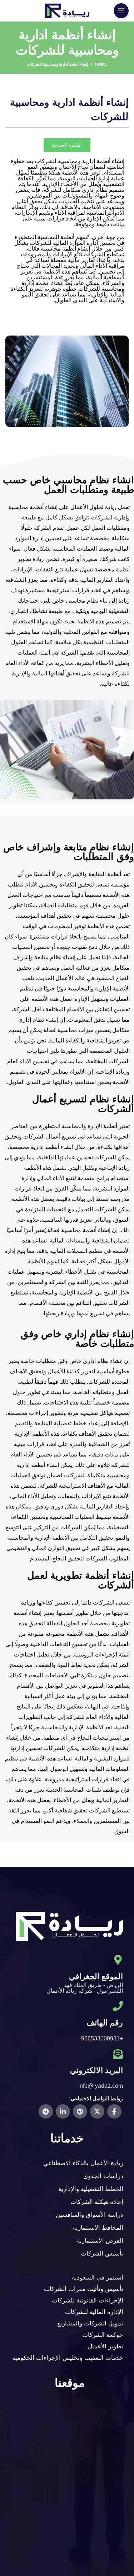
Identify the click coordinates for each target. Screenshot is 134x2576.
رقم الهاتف (105, 2023)
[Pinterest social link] (80, 2111)
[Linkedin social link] (63, 2111)
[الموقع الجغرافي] (118, 1960)
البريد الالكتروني (96, 2070)
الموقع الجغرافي (96, 1976)
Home (101, 64)
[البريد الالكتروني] (118, 2054)
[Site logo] (67, 10)
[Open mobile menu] (121, 11)
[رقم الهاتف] (118, 2006)
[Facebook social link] (114, 2111)
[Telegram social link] (46, 2111)
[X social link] (97, 2111)
